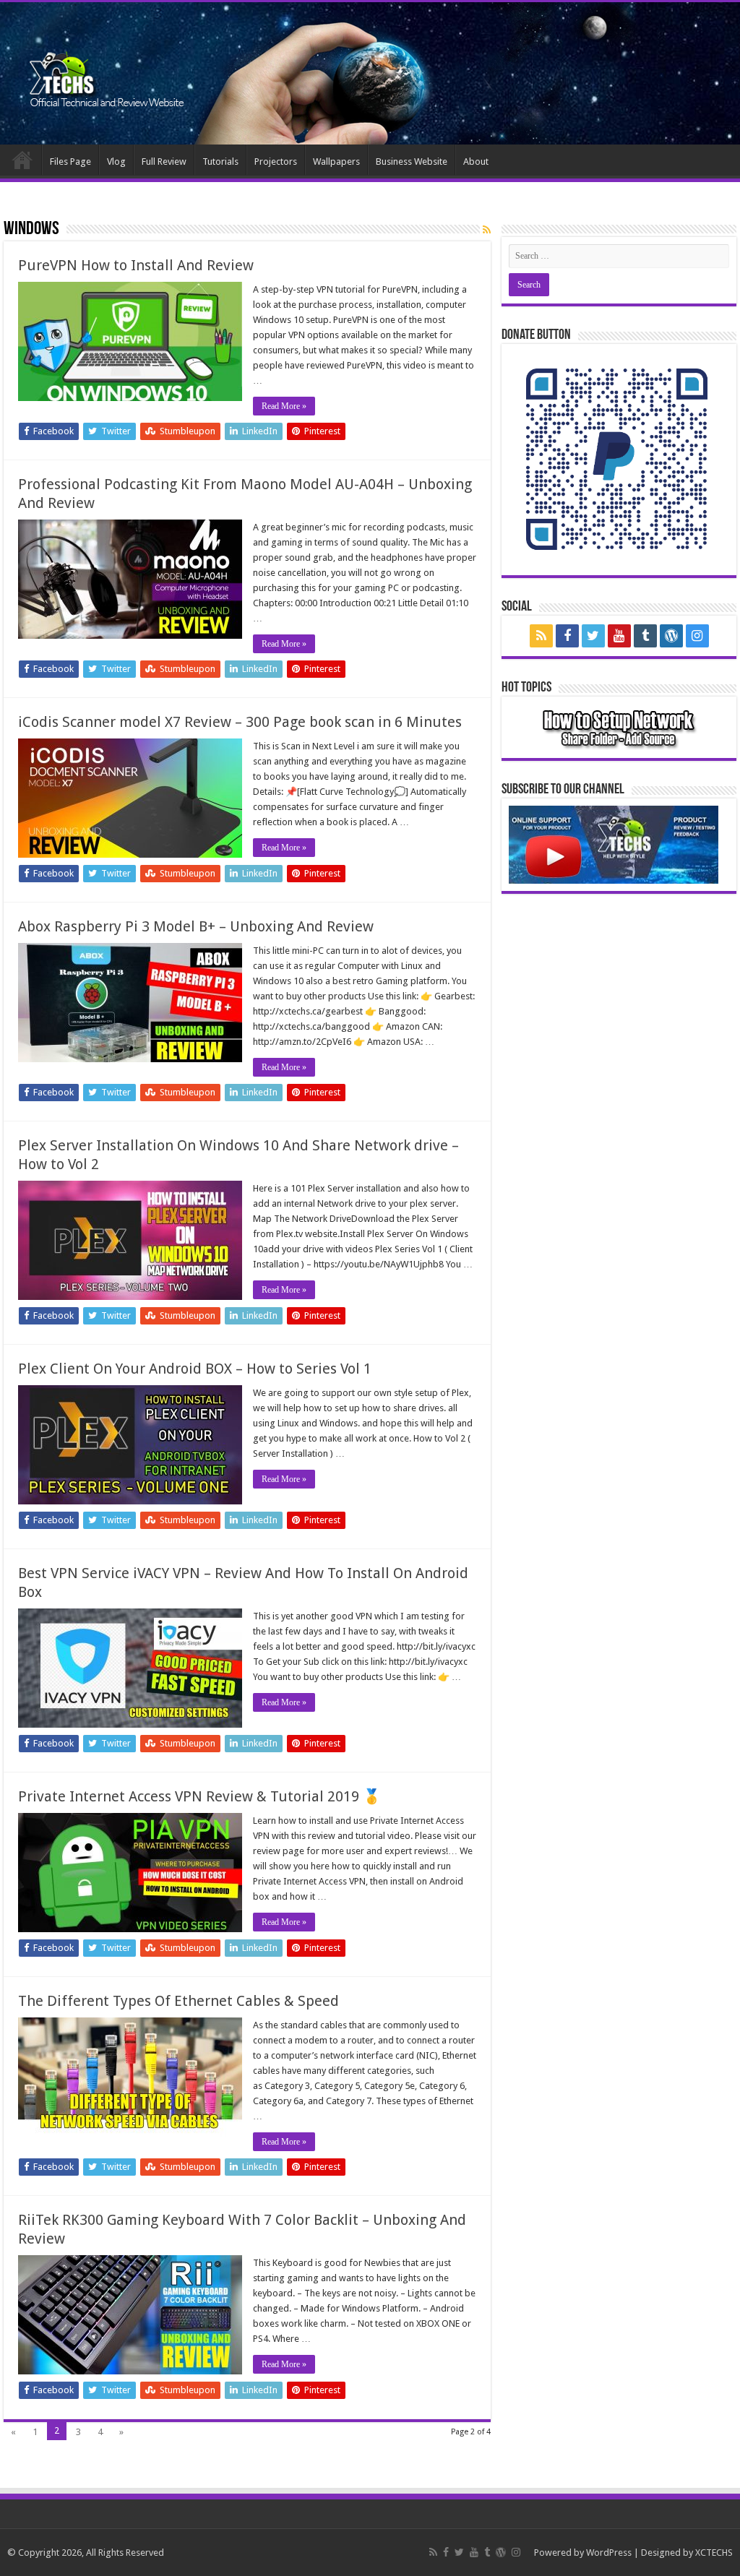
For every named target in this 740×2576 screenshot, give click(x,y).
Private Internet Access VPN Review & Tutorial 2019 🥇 (199, 1796)
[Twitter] (593, 636)
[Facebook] (567, 636)
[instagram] (697, 636)
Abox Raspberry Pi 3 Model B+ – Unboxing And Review (196, 926)
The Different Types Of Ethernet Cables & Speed (178, 2001)
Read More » (284, 406)
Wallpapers (336, 161)
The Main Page (22, 160)
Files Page (70, 161)
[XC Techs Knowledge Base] (107, 68)
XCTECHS (714, 2553)
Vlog (116, 161)
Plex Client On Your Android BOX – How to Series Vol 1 (195, 1369)
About (476, 161)
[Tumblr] (645, 636)
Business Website (412, 161)
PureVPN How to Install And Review (136, 265)
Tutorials (220, 161)
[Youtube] (619, 636)
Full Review (164, 161)
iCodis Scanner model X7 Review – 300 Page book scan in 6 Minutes (240, 722)
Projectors (276, 161)
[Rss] (541, 636)
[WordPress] (671, 636)
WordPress (609, 2553)
